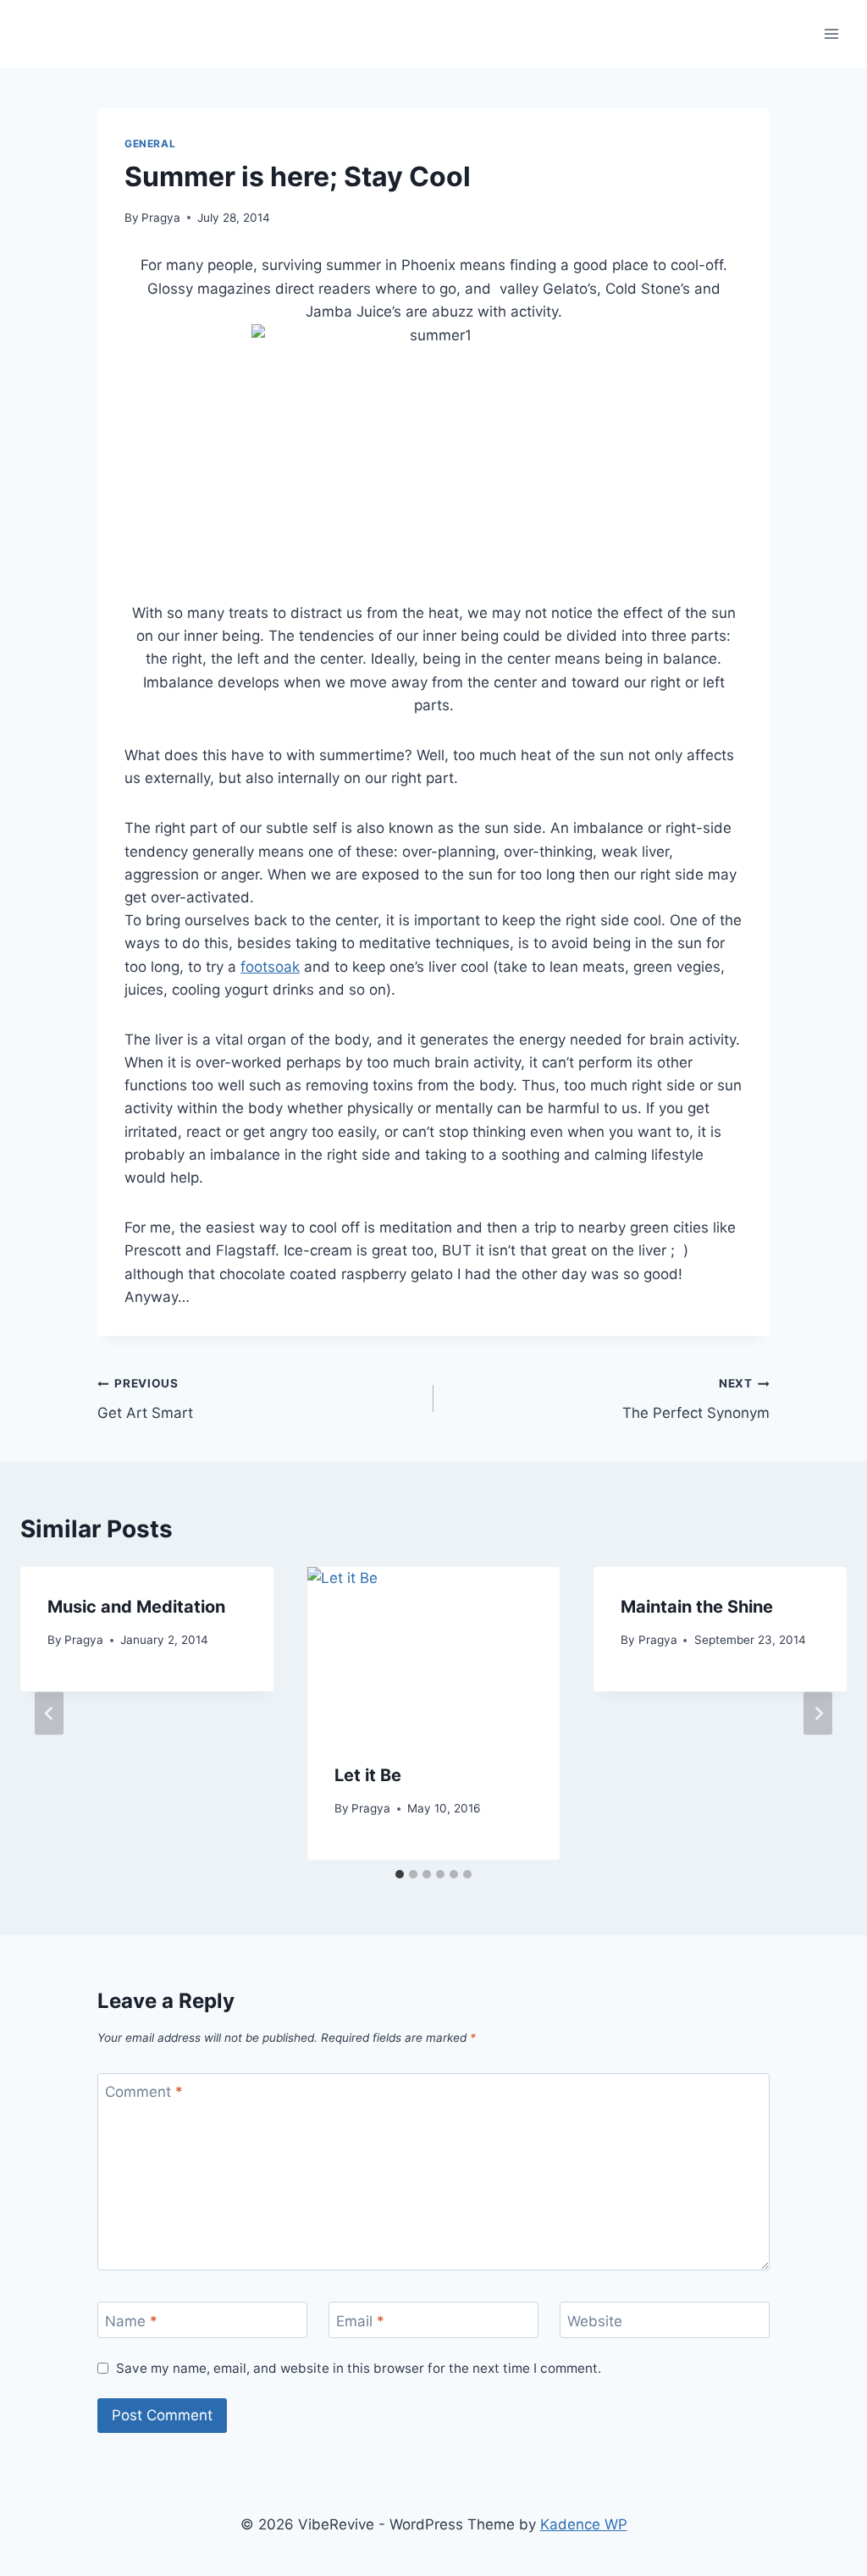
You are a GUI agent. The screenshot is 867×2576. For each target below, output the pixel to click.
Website (595, 2320)
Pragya (161, 218)
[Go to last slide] (49, 1714)
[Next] (818, 1714)
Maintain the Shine (697, 1607)
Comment (144, 2092)
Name (131, 2320)
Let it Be (368, 1775)
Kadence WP (584, 2524)
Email (360, 2320)
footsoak (270, 967)
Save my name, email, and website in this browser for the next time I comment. (359, 2368)
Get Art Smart (145, 1399)
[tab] (400, 1874)
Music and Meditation (136, 1607)
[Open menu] (831, 33)
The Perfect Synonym (696, 1399)
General (150, 143)
